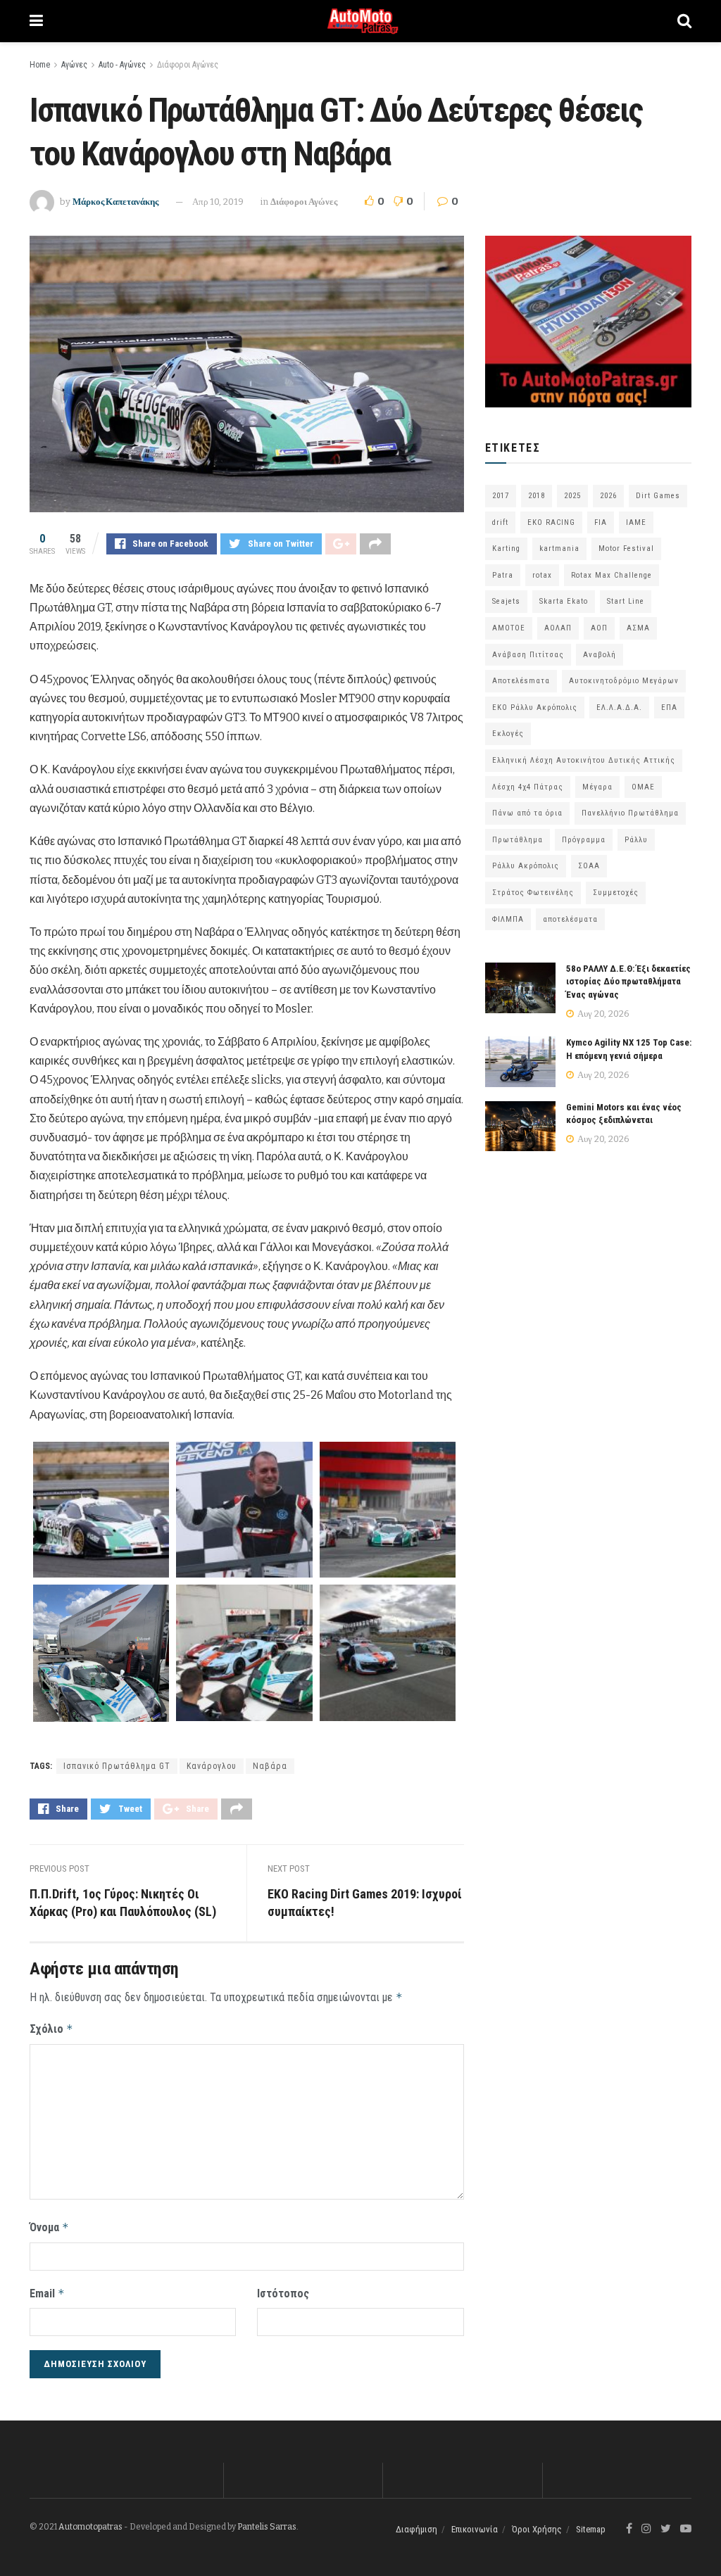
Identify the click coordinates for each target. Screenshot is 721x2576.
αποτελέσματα (570, 919)
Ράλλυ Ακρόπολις (526, 866)
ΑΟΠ (599, 628)
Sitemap (591, 2529)
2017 (501, 496)
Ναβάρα (270, 1766)
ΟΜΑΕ (643, 787)
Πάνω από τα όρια (527, 813)
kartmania (559, 548)
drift (500, 522)
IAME (636, 522)
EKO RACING (551, 522)
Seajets (506, 601)
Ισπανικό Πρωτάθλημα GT (117, 1766)
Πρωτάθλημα (518, 840)
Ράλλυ (636, 840)
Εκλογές (508, 734)
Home (40, 65)
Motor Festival (626, 548)
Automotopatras (90, 2527)
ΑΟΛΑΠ (558, 628)
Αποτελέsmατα (521, 681)
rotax (542, 575)
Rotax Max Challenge (612, 575)
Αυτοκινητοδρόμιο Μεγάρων (624, 681)
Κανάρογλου (212, 1766)
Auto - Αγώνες (122, 65)
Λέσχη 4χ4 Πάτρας (528, 787)
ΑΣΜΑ (638, 628)
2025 (572, 496)
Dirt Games (658, 496)
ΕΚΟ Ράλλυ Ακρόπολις (535, 708)
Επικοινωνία (475, 2529)
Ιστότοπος (283, 2293)
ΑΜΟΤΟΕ (509, 628)
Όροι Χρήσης (537, 2529)
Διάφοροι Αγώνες (188, 65)
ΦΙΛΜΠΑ (508, 919)
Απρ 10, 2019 (218, 202)
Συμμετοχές (616, 893)
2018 (537, 496)
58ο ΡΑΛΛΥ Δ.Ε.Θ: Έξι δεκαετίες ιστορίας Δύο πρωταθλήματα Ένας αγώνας (628, 981)
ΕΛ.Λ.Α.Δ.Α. (619, 708)
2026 (608, 496)
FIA (601, 522)
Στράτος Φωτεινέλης (533, 893)
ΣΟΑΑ (589, 866)
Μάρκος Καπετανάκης (115, 202)
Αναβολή (600, 655)
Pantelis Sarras (267, 2527)
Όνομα (49, 2227)
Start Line (626, 601)
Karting (506, 548)
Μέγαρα (597, 787)
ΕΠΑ (669, 708)
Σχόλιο (51, 2029)
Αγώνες (74, 65)
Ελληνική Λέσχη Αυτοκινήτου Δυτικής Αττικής (584, 760)
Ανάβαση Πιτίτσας (528, 655)
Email (47, 2293)
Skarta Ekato (564, 601)
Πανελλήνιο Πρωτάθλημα (630, 813)
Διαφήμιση (416, 2529)
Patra (503, 575)
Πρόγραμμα (584, 840)
